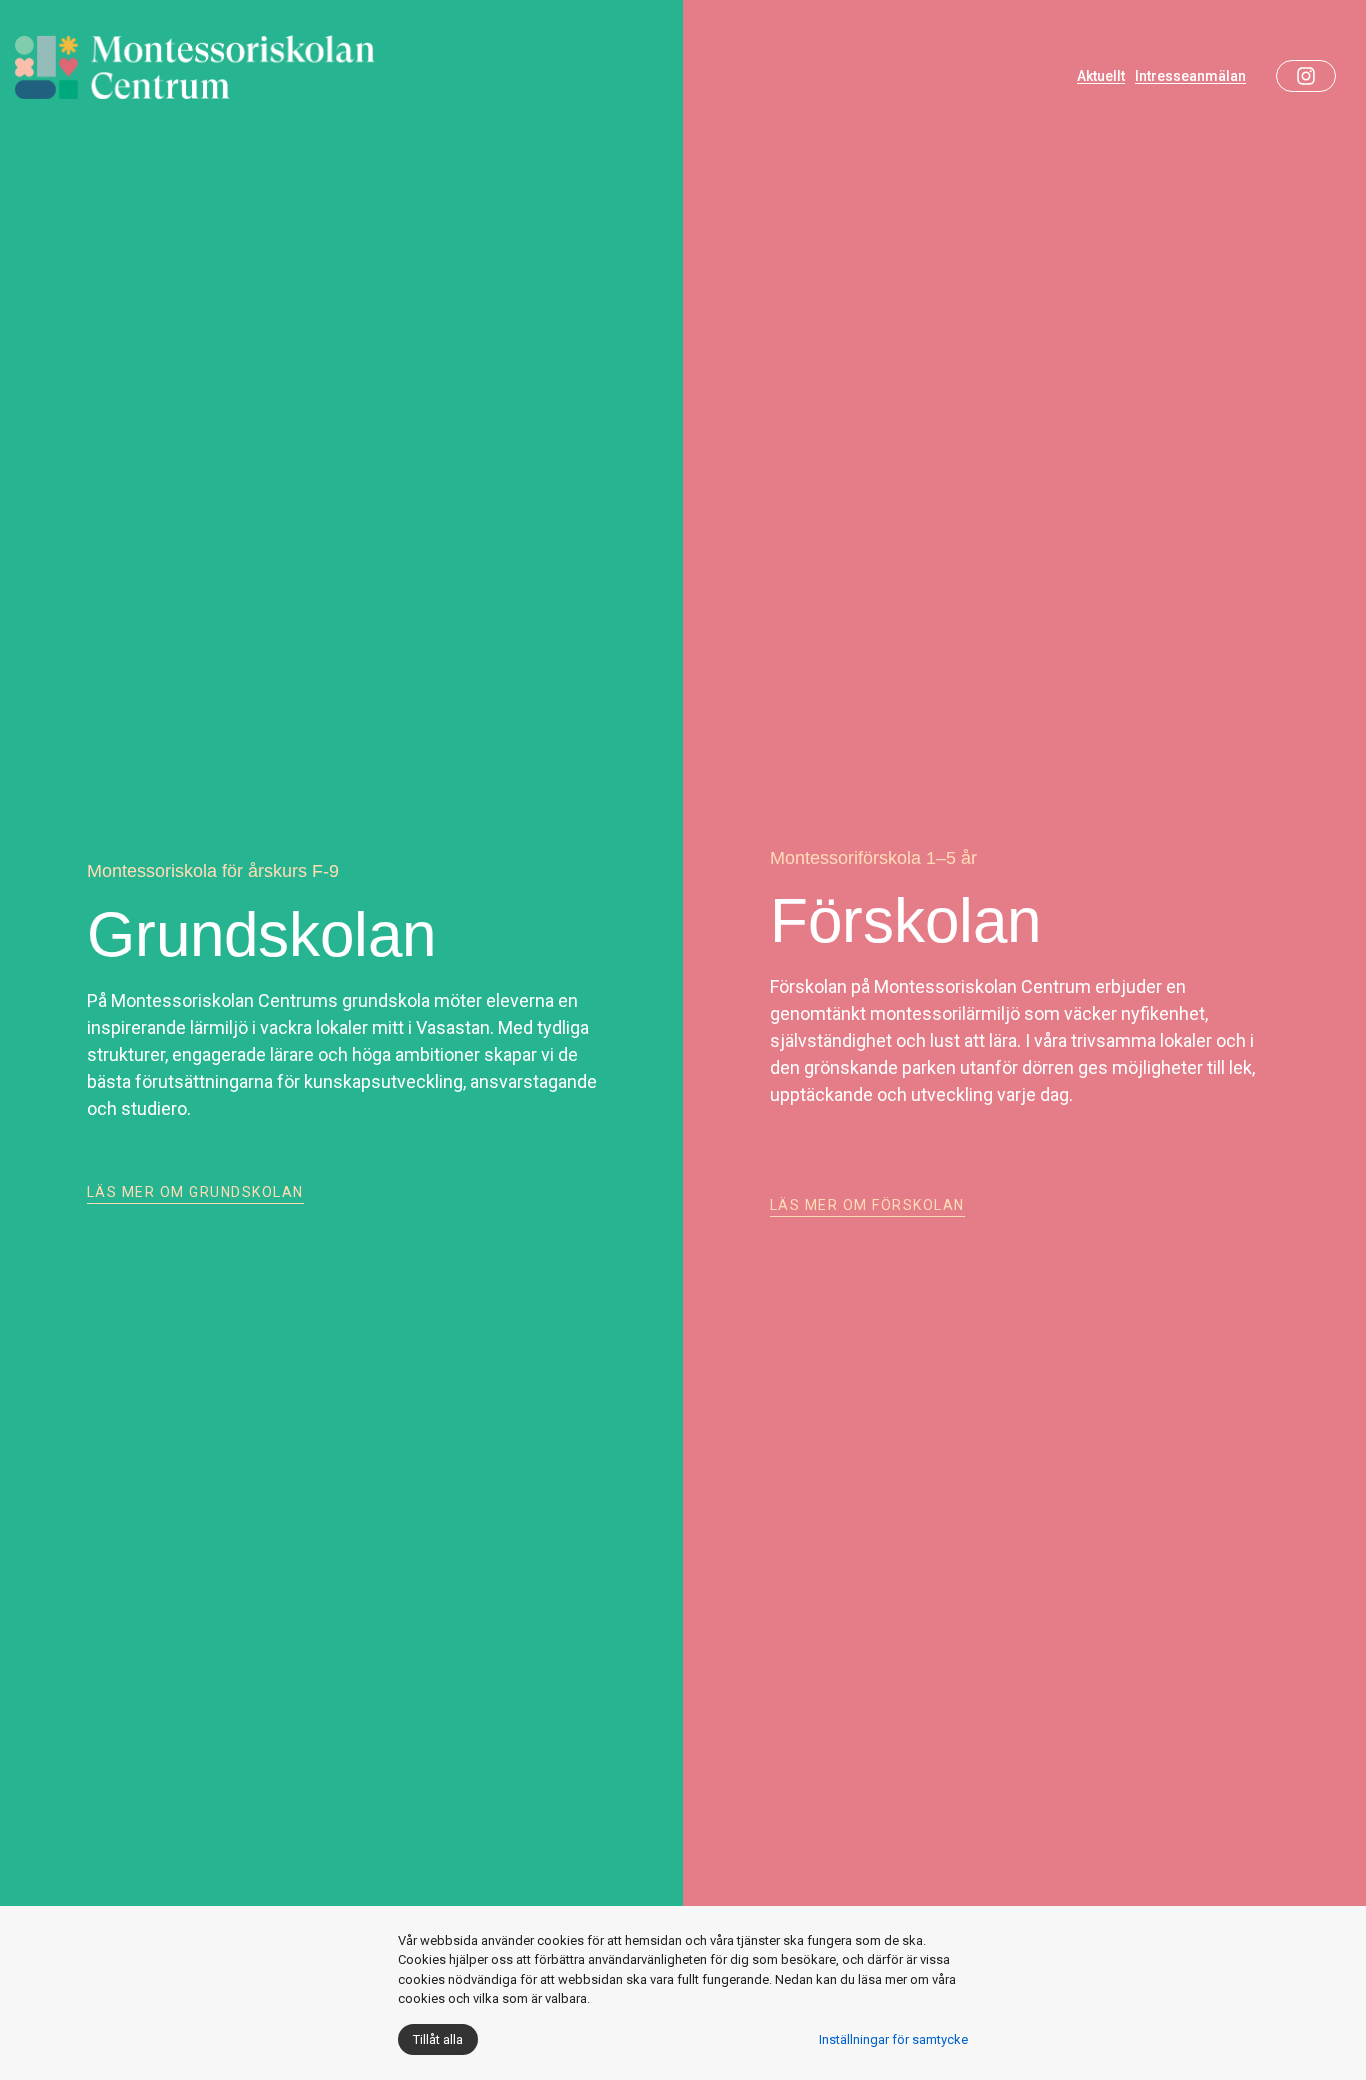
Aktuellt (1101, 76)
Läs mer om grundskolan (195, 1192)
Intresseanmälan (1190, 76)
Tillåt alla (438, 2039)
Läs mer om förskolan (867, 1205)
